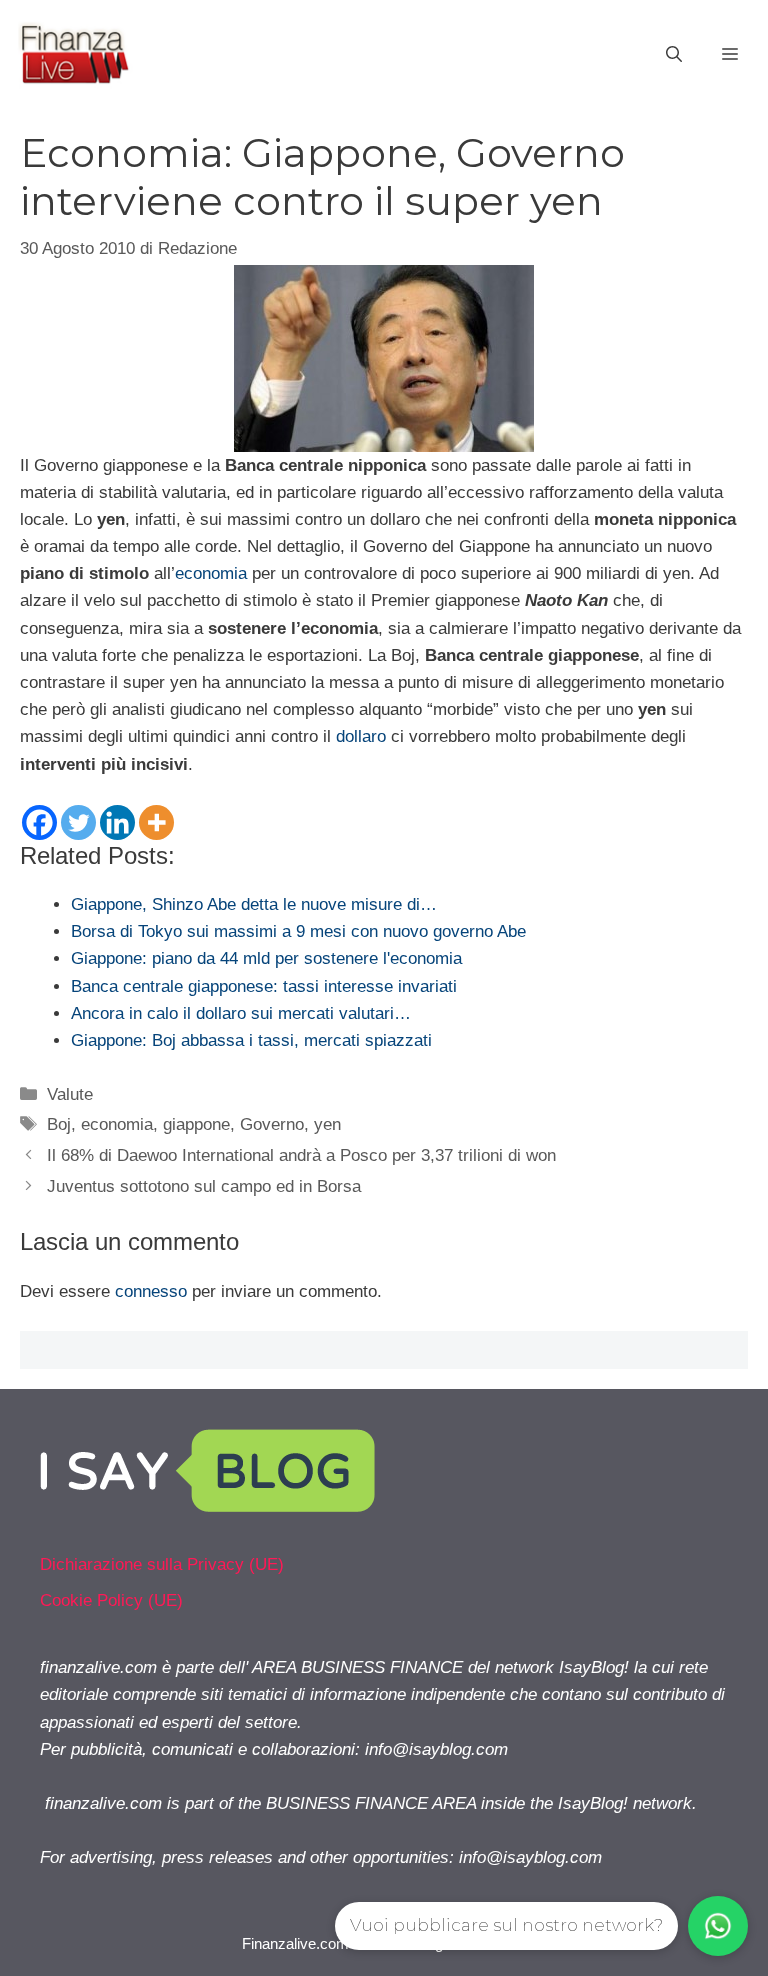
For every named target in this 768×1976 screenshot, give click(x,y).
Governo (272, 1124)
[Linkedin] (117, 822)
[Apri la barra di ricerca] (674, 55)
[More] (156, 822)
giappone (196, 1124)
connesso (151, 1291)
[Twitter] (78, 822)
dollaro (361, 736)
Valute (70, 1094)
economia (211, 573)
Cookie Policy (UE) (111, 1600)
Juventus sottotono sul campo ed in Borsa (204, 1186)
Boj (59, 1124)
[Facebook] (39, 822)
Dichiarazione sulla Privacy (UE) (162, 1564)
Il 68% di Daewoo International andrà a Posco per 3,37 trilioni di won (301, 1155)
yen (327, 1124)
